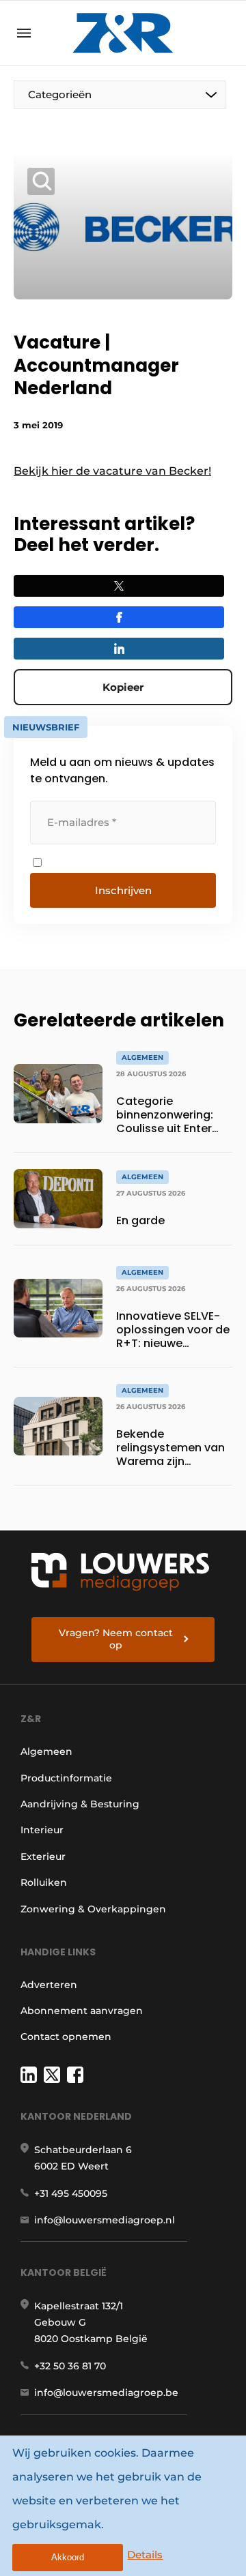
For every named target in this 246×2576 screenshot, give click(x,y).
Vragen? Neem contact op (116, 1639)
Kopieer (123, 687)
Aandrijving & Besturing (80, 1804)
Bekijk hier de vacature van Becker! (112, 471)
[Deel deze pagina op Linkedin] (119, 649)
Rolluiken (44, 1882)
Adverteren (49, 1985)
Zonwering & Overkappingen (93, 1909)
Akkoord (68, 2557)
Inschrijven (123, 890)
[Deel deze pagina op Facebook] (119, 617)
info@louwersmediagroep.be (106, 2393)
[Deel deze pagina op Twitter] (119, 586)
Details (145, 2555)
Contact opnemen (66, 2037)
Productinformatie (66, 1778)
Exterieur (43, 1856)
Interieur (42, 1830)
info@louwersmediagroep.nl (105, 2220)
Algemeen (46, 1751)
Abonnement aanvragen (82, 2011)
